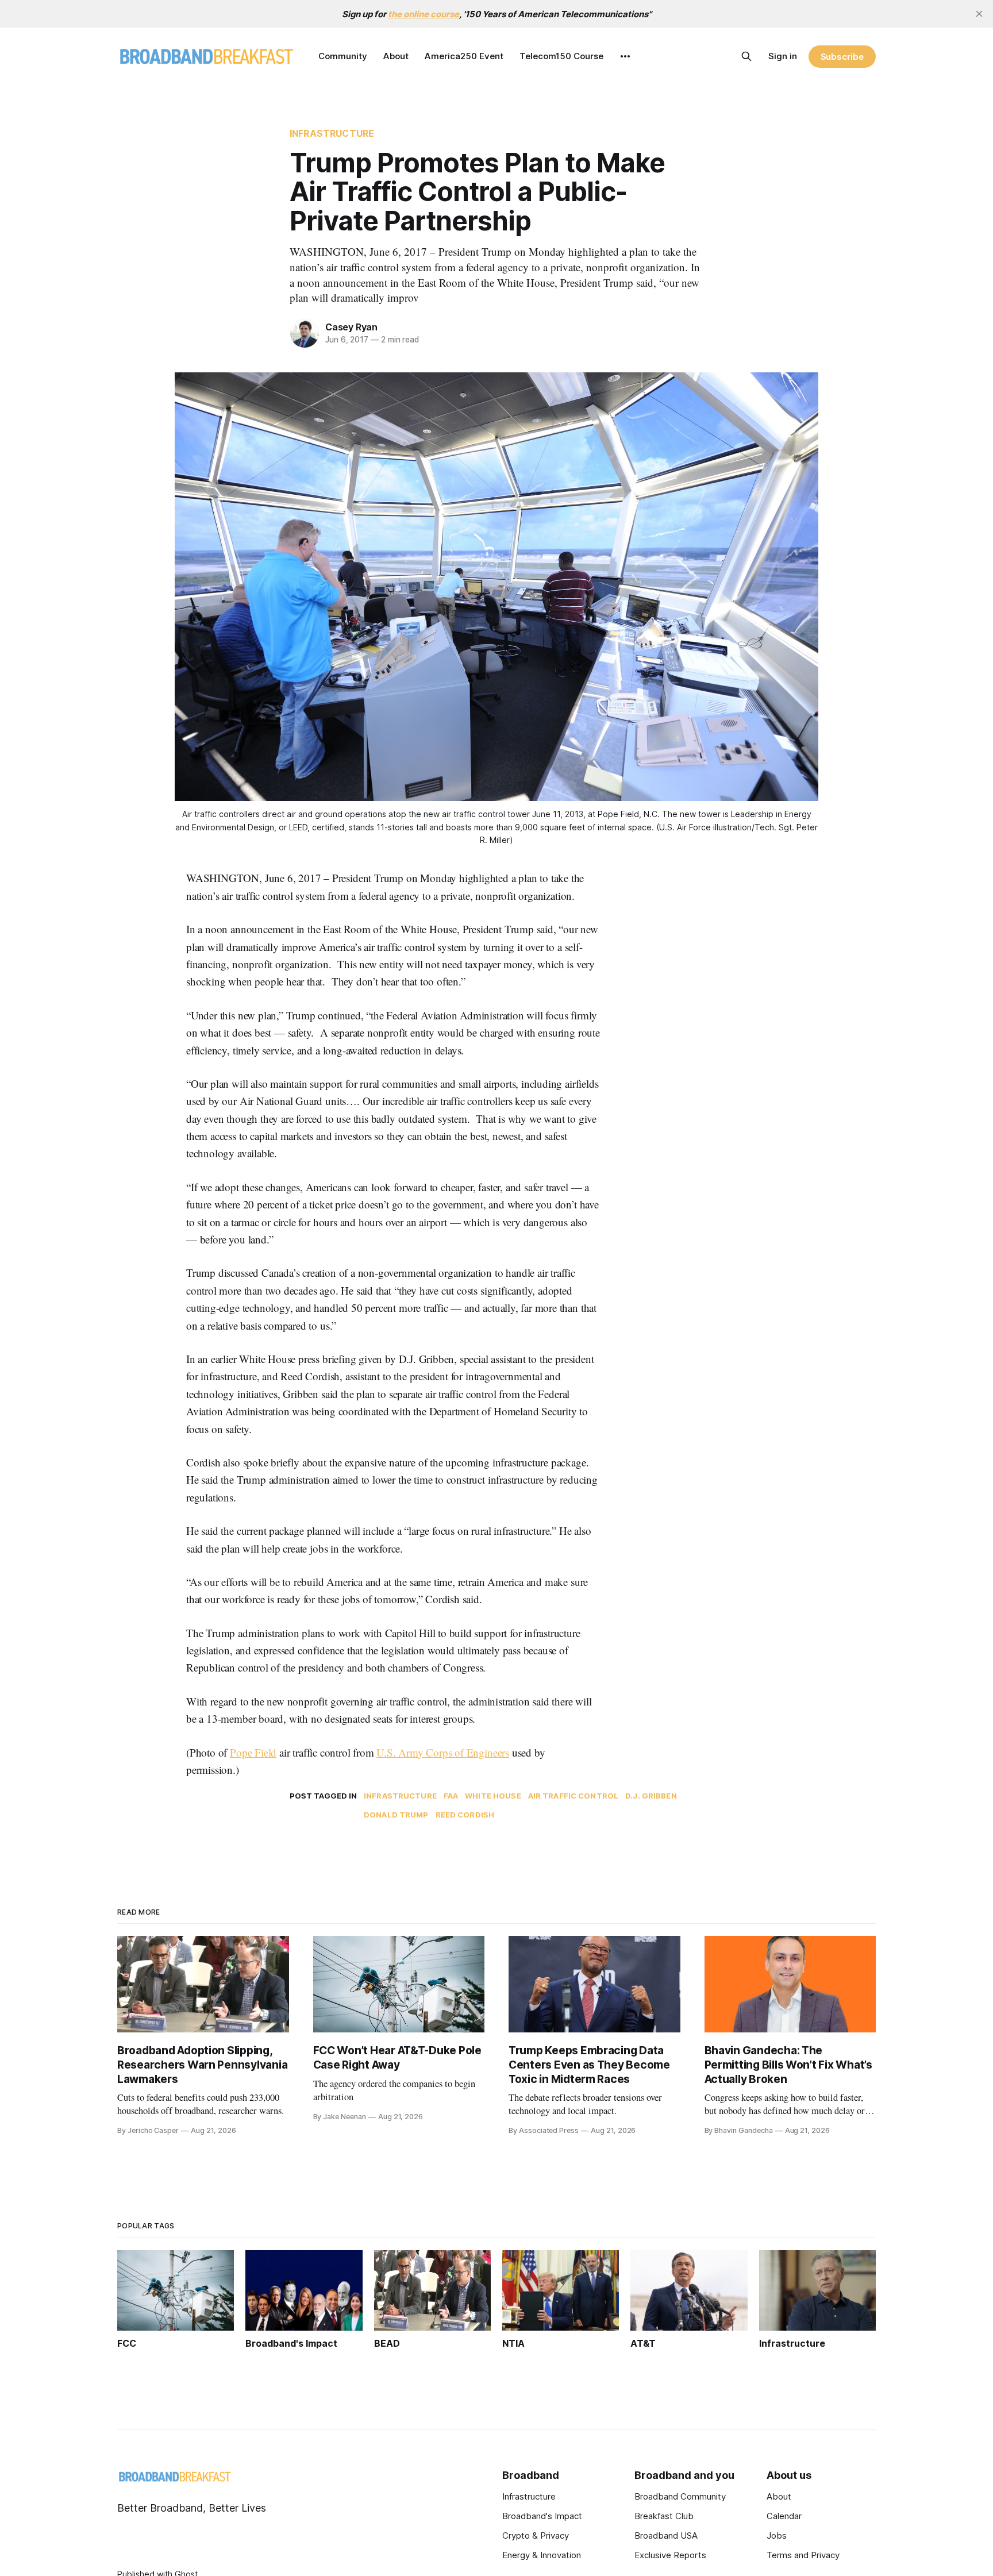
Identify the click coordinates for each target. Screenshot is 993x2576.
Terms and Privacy (803, 2555)
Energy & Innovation (542, 2555)
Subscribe (842, 57)
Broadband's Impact (542, 2516)
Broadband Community (680, 2496)
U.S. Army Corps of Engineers (443, 1752)
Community (343, 56)
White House (493, 1796)
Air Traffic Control (573, 1796)
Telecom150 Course (561, 56)
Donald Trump (396, 1815)
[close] (979, 14)
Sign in (783, 56)
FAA (451, 1796)
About (396, 56)
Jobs (777, 2535)
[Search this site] (746, 56)
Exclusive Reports (670, 2555)
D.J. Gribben (651, 1796)
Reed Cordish (465, 1815)
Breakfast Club (664, 2516)
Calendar (784, 2516)
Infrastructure (332, 133)
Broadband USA (666, 2535)
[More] (625, 56)
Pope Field (253, 1752)
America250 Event (464, 56)
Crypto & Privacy (536, 2535)
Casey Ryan (351, 327)
